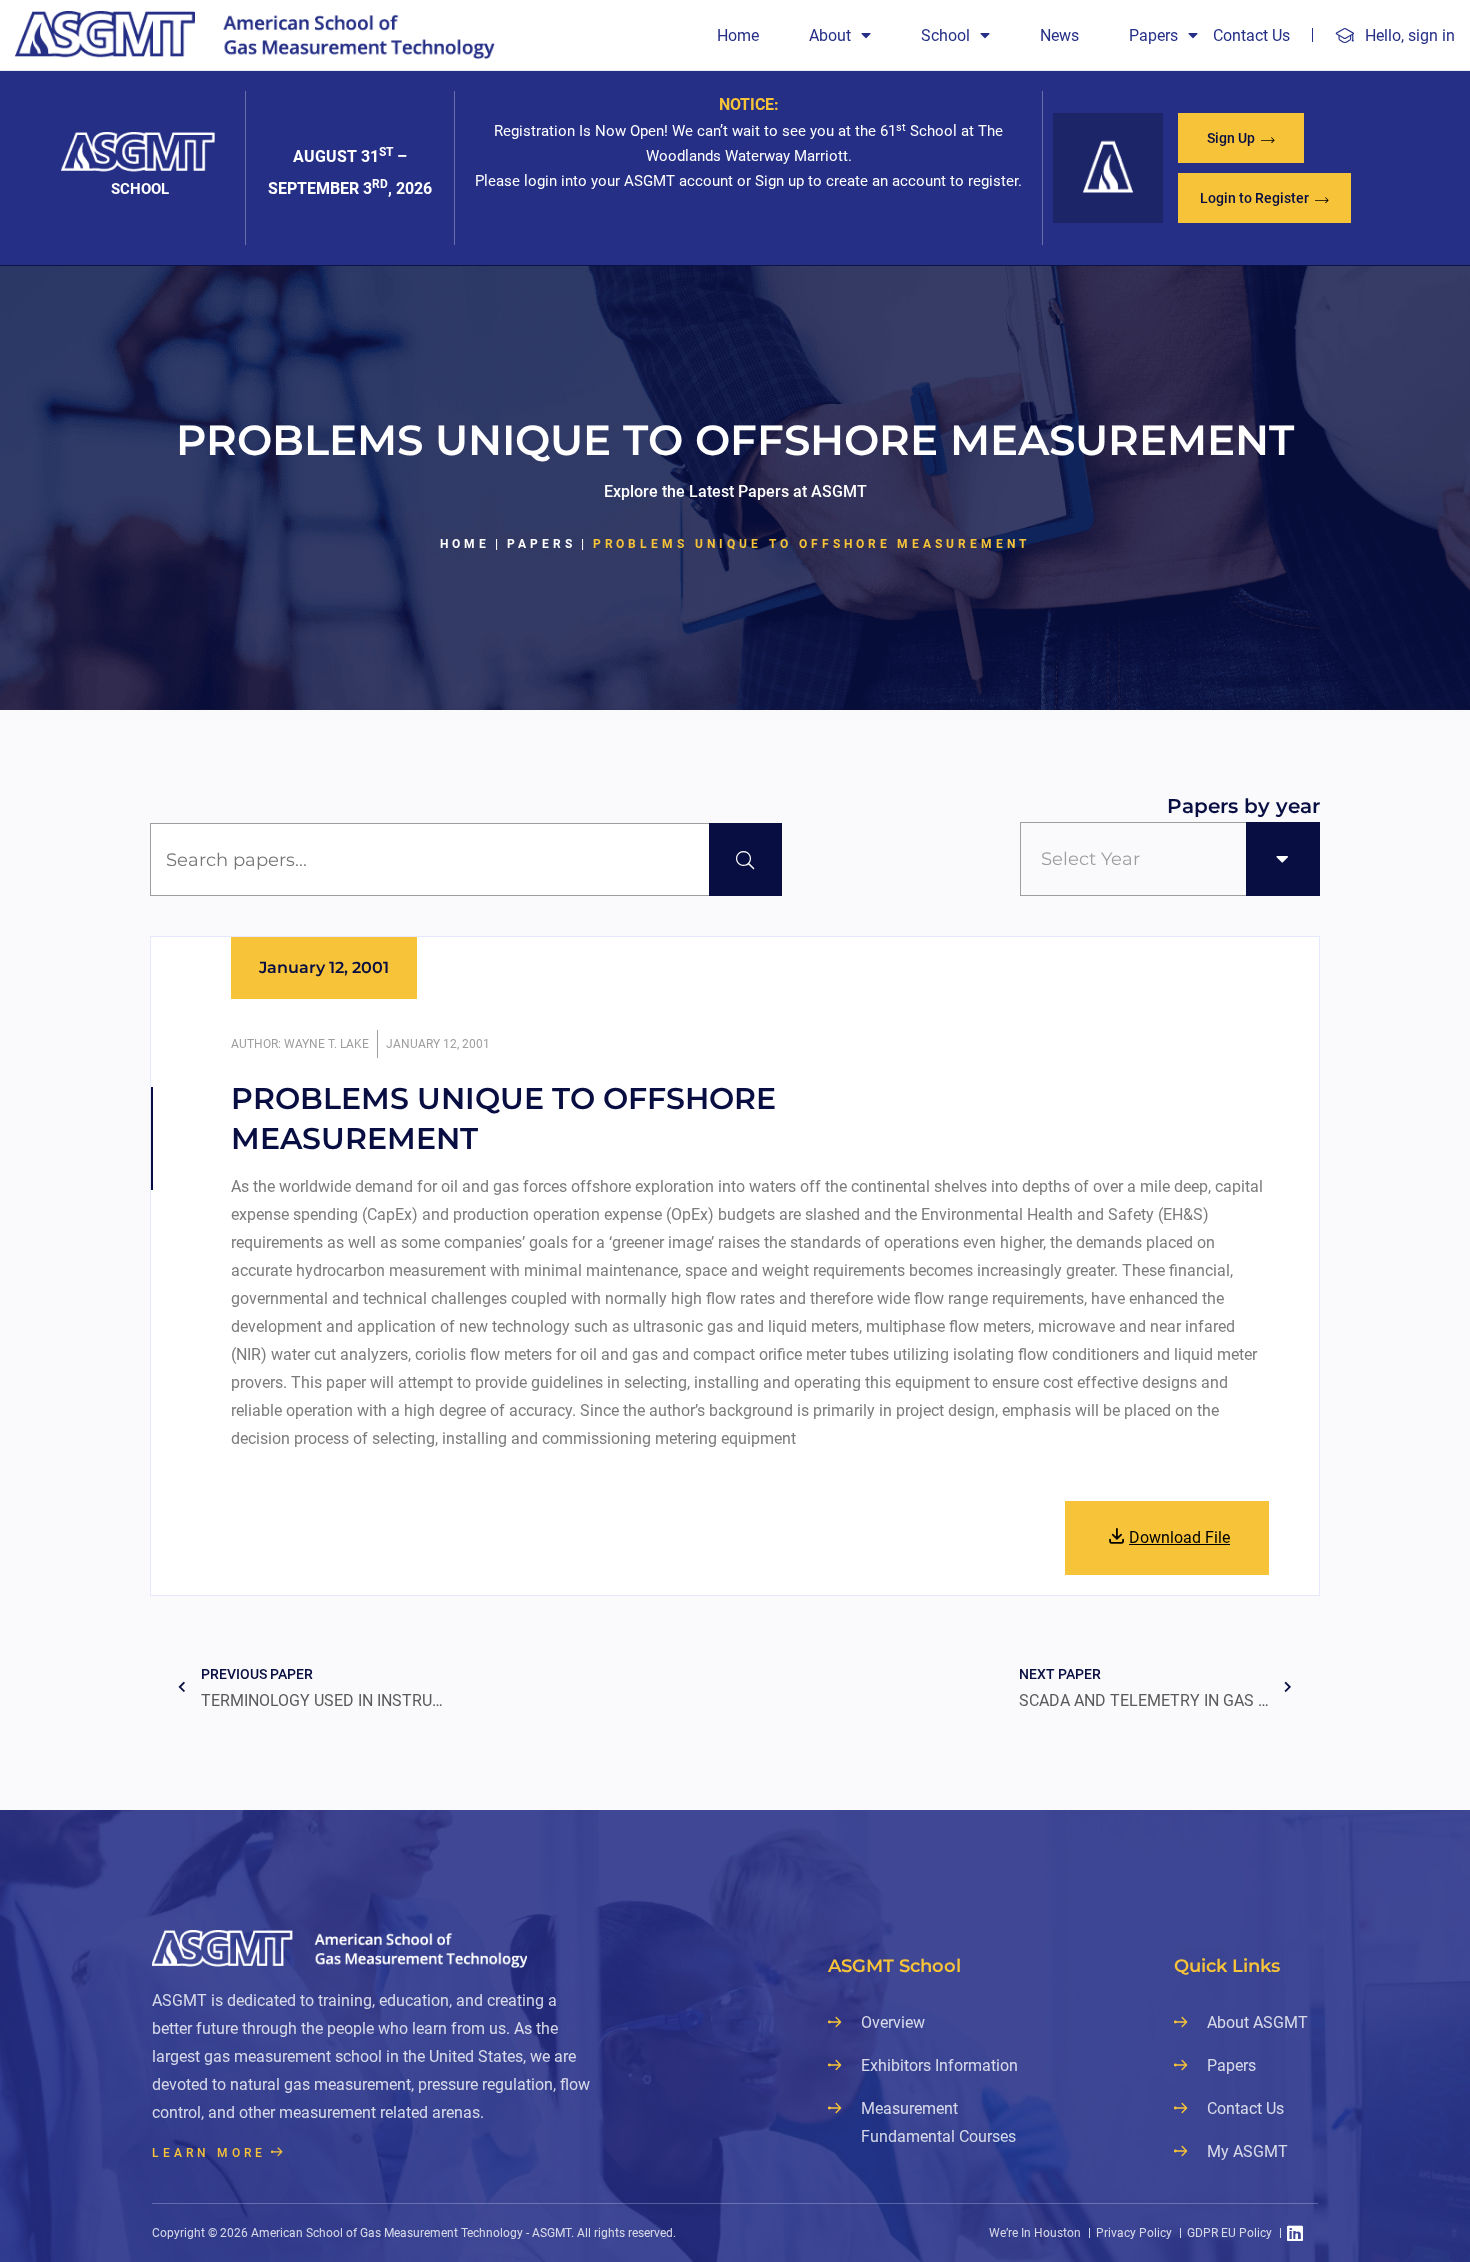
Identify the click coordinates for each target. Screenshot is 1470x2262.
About (830, 35)
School (945, 35)
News (1059, 35)
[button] (1241, 138)
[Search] (745, 859)
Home (738, 35)
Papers (1153, 35)
